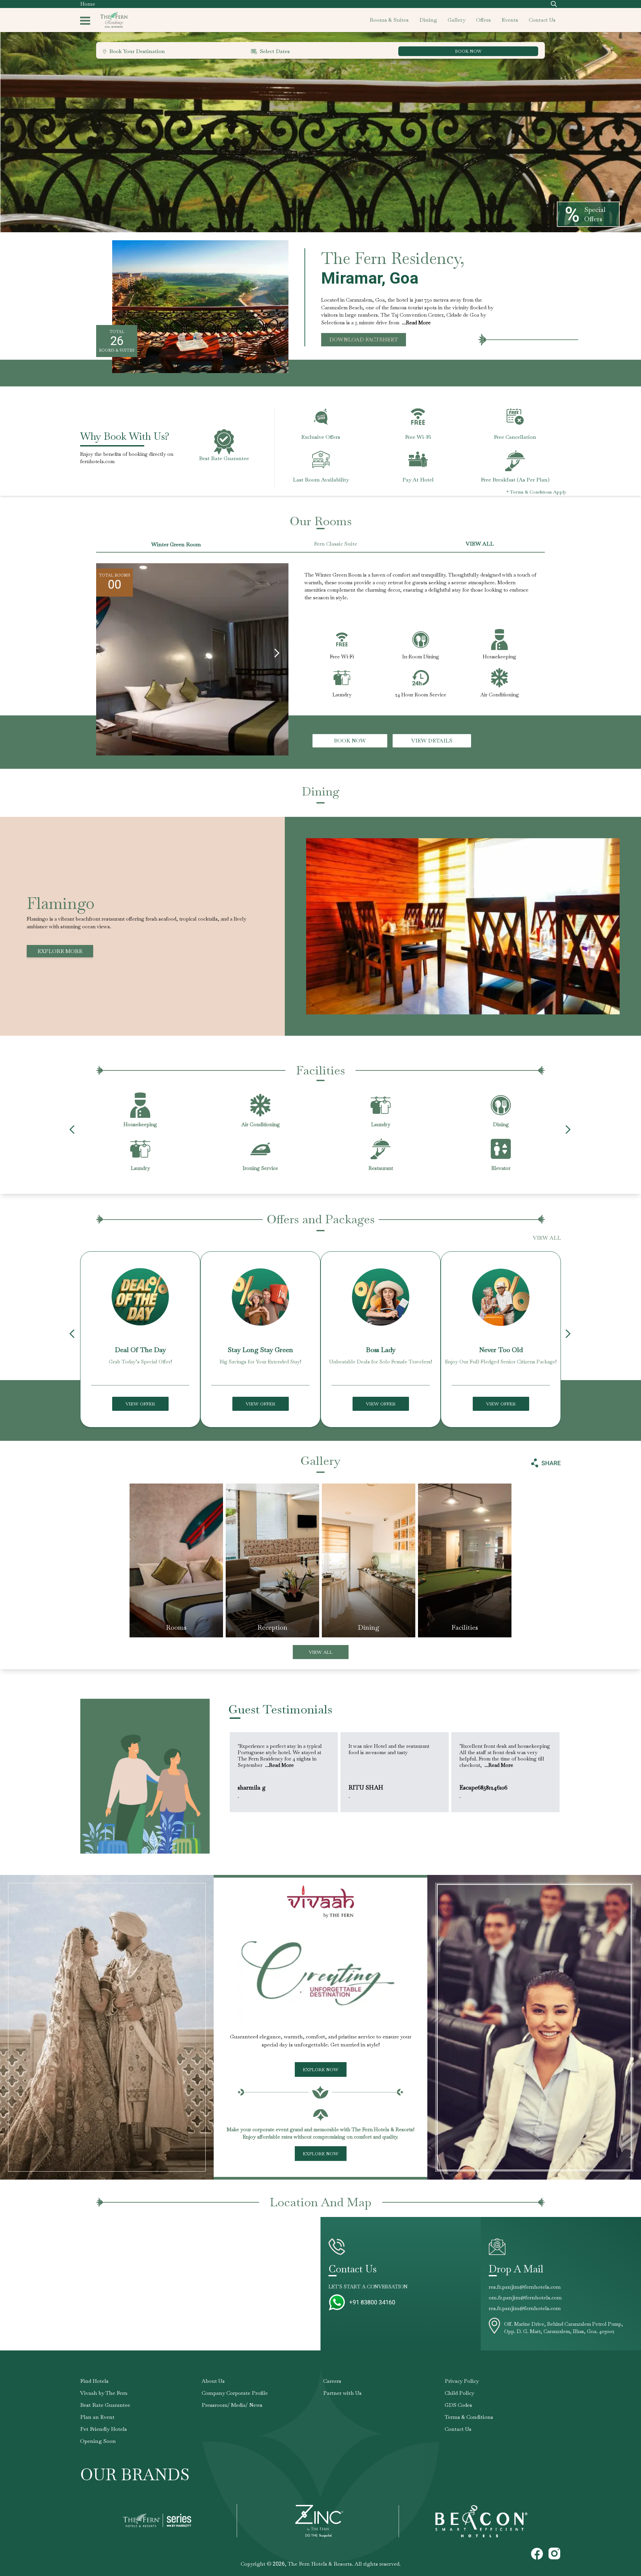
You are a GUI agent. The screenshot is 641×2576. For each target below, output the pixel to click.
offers (483, 20)
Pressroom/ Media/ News (232, 2405)
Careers (332, 2381)
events (510, 20)
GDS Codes (458, 2405)
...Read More (416, 323)
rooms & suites (389, 20)
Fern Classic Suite (336, 544)
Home (88, 4)
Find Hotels (94, 2381)
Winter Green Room (176, 544)
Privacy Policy (462, 2381)
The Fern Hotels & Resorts (320, 2564)
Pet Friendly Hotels (103, 2429)
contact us (542, 20)
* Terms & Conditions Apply (536, 492)
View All (321, 1652)
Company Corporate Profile (235, 2393)
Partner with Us (342, 2393)
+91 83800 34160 (372, 2302)
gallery (457, 20)
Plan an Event (97, 2417)
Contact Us (458, 2429)
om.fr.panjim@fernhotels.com (525, 2298)
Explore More (60, 951)
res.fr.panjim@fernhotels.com (525, 2287)
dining (428, 20)
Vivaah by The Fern (104, 2393)
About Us (213, 2381)
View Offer (140, 1404)
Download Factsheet (364, 340)
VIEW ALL (480, 544)
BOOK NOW (468, 51)
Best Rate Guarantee (105, 2405)
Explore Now (321, 2069)
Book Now (350, 741)
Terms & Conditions (469, 2417)
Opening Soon (98, 2441)
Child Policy (459, 2393)
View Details (432, 741)
